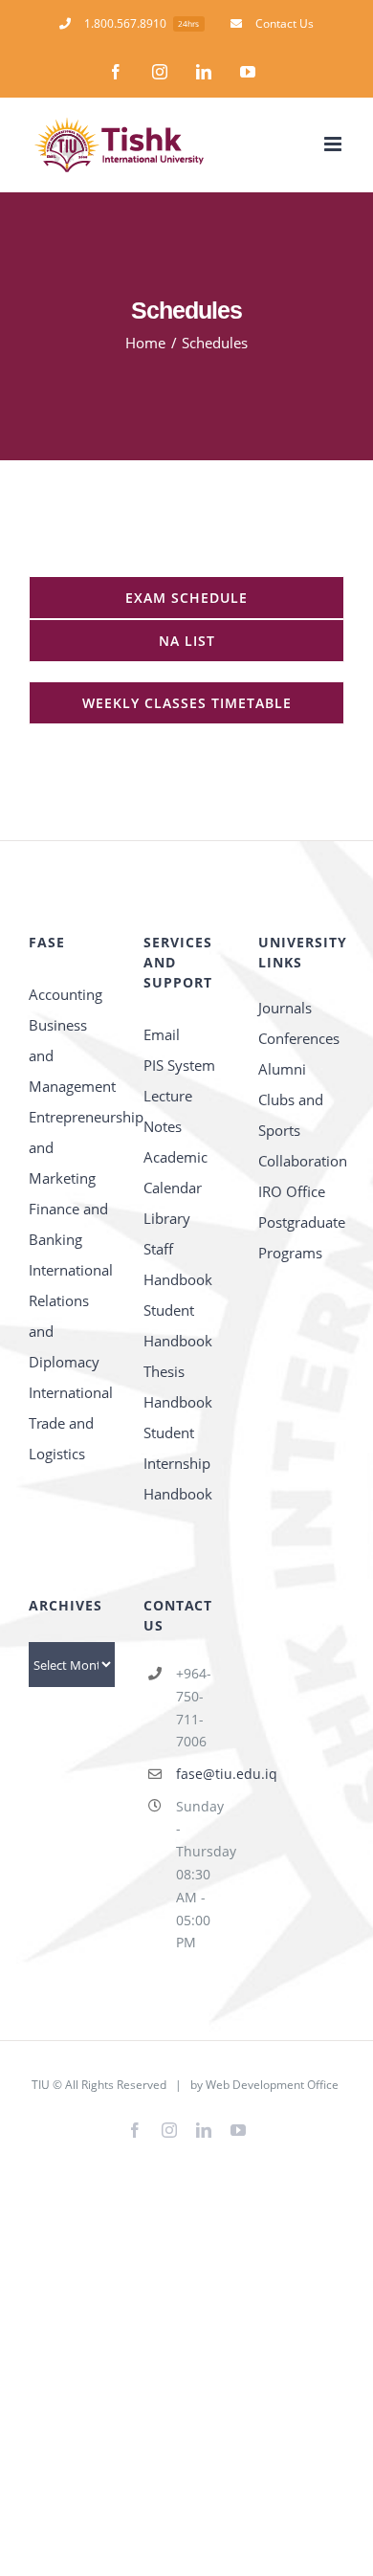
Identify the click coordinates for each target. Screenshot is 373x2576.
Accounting (66, 994)
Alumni (282, 1069)
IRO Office (292, 1191)
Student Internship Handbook (178, 1463)
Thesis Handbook (178, 1387)
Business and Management (72, 1055)
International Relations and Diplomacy (71, 1316)
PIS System (179, 1065)
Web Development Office (272, 2085)
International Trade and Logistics (71, 1423)
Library (167, 1218)
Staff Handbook (178, 1264)
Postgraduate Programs (301, 1237)
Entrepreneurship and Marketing (72, 1147)
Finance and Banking (68, 1224)
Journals (285, 1008)
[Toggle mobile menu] (334, 144)
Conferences (299, 1038)
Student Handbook (178, 1325)
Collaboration (301, 1161)
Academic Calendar (176, 1172)
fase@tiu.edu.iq (203, 1774)
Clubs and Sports (291, 1115)
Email (162, 1034)
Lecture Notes (168, 1111)
